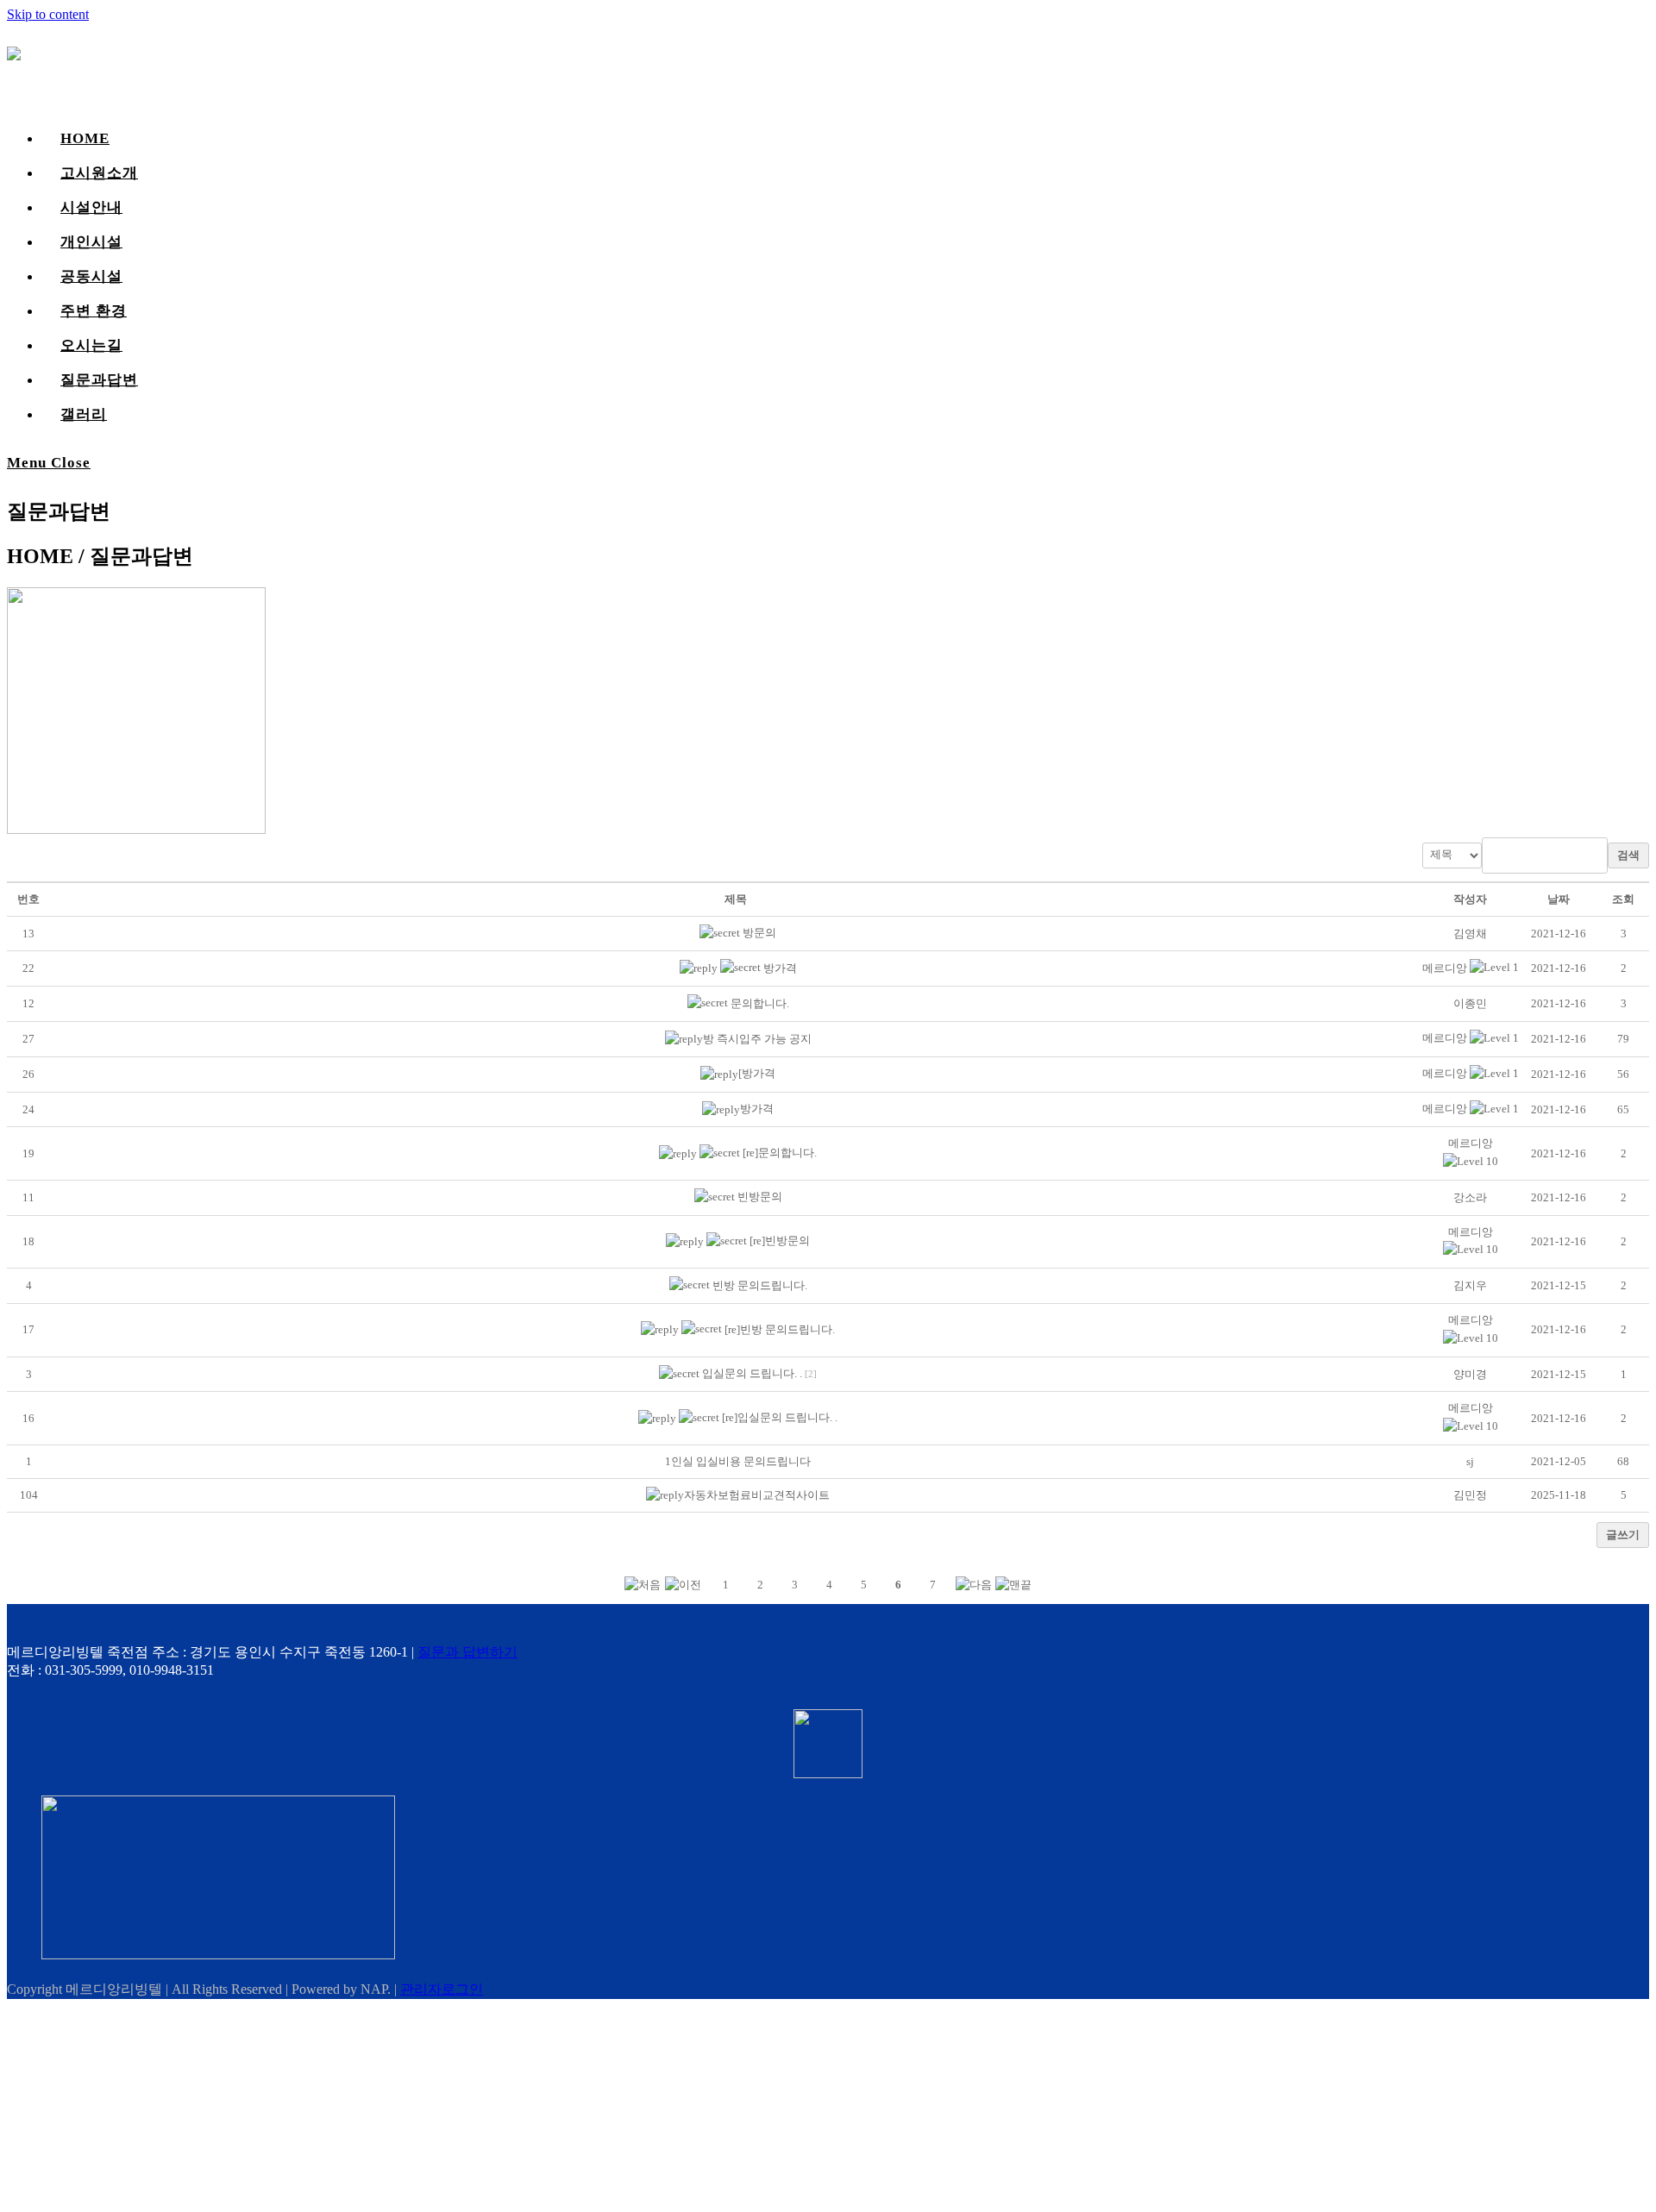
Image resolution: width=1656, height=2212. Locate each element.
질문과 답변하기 (467, 1652)
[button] (1445, 968)
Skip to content (48, 14)
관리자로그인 (442, 1989)
